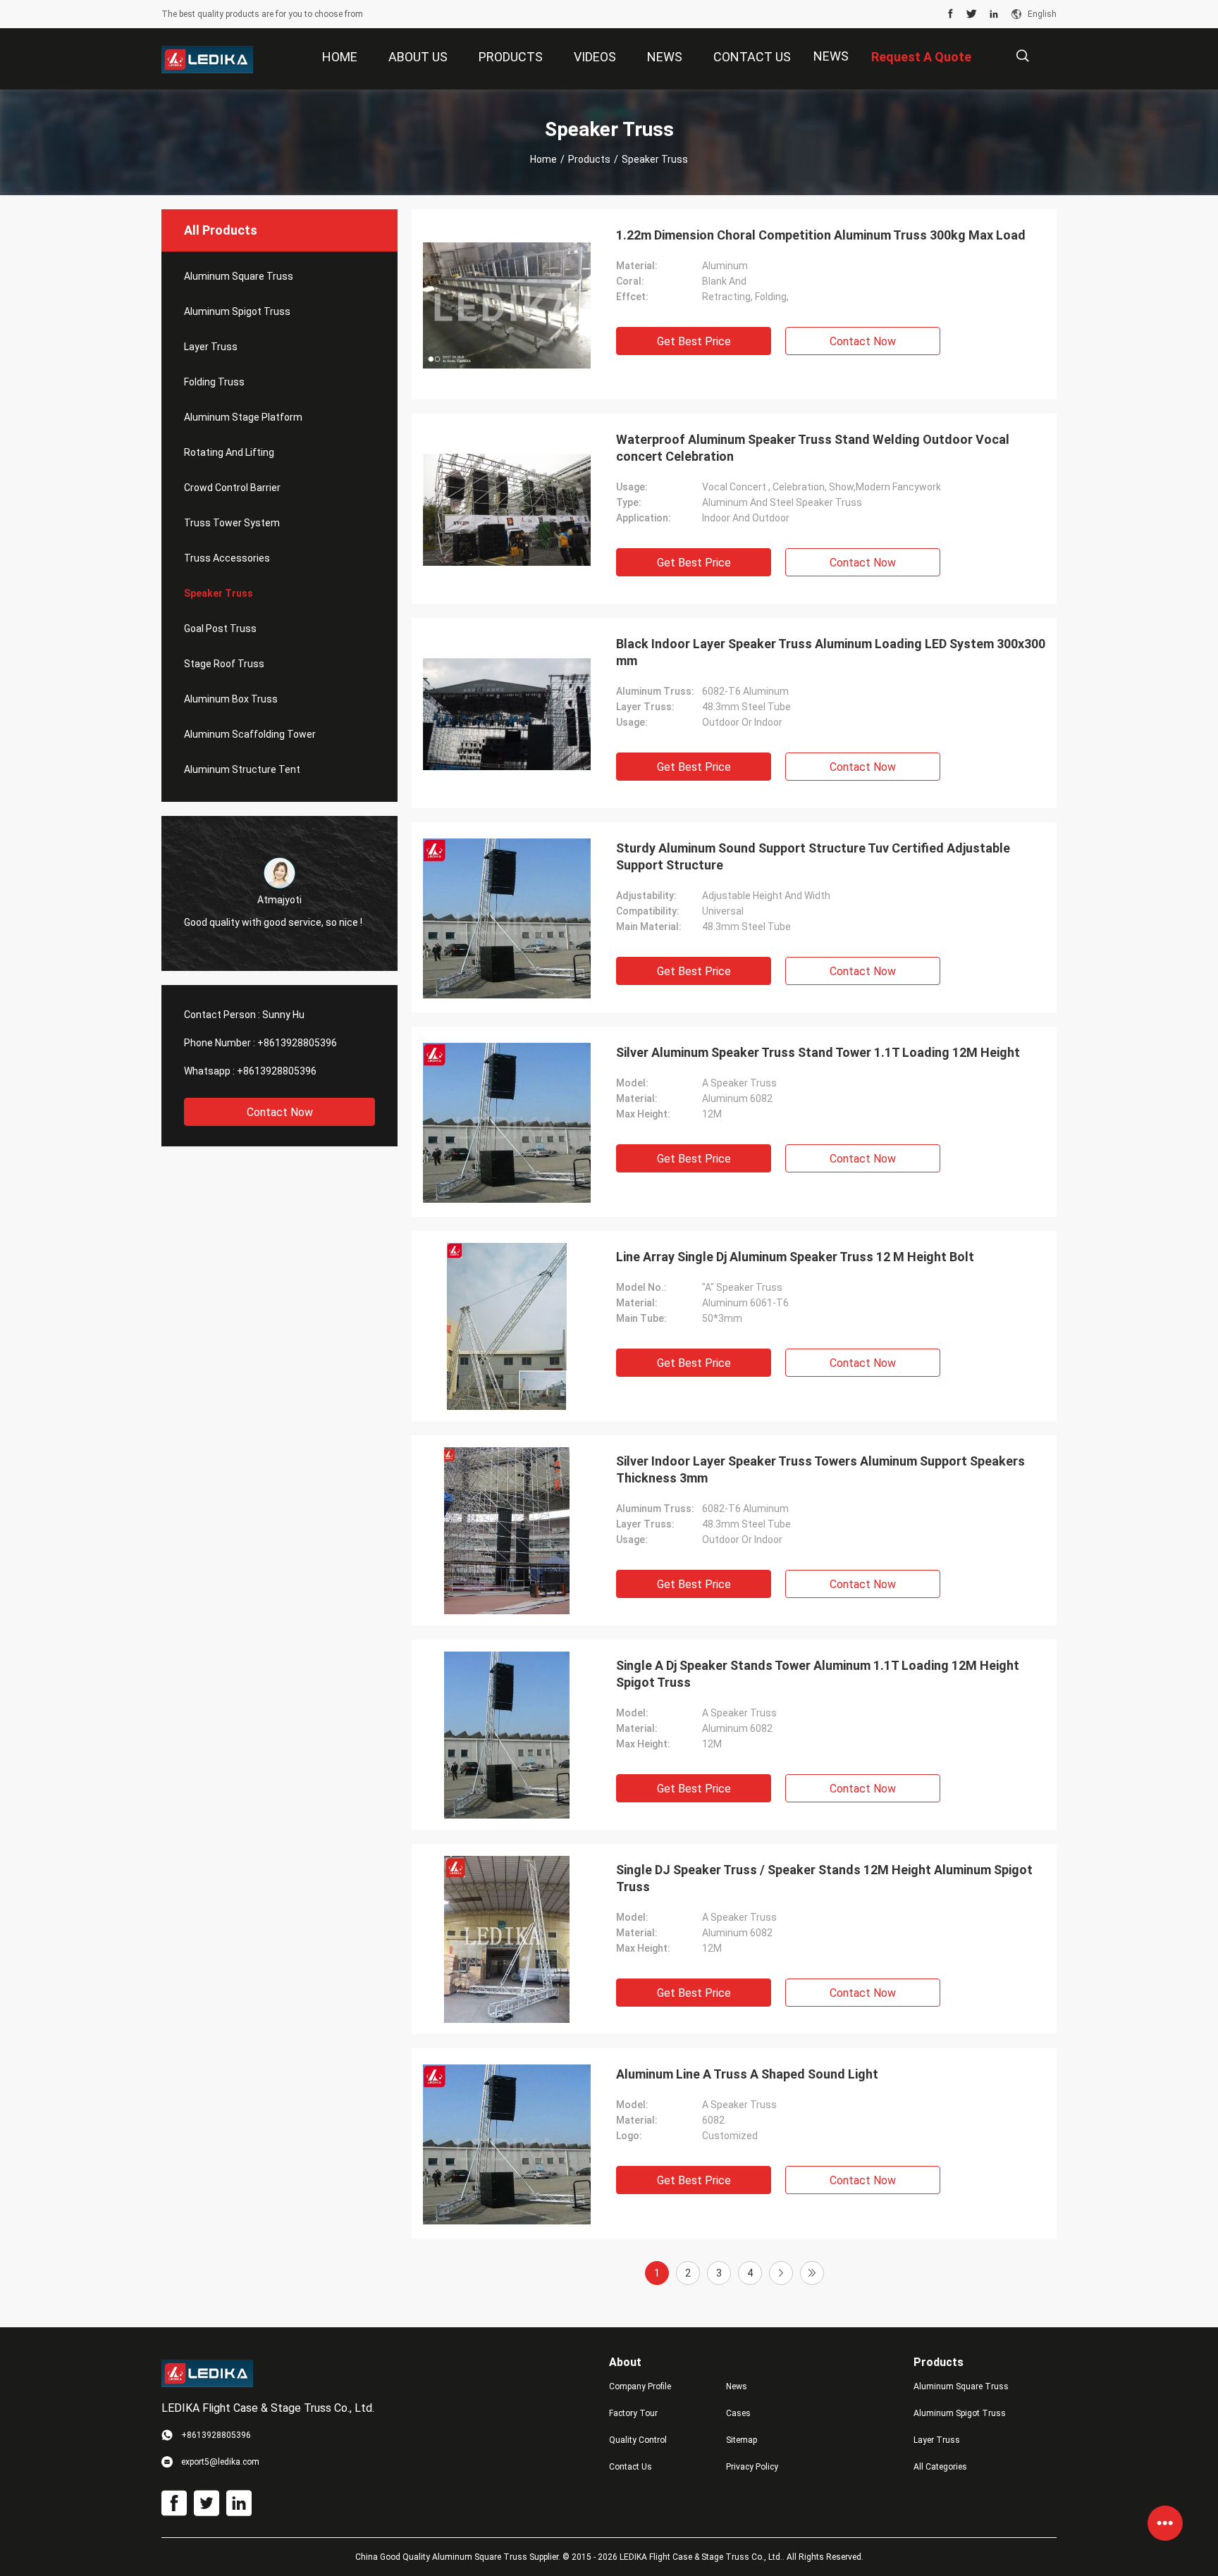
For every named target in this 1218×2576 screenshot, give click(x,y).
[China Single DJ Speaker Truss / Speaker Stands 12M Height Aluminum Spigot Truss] (507, 1939)
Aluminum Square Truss (239, 276)
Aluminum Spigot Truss (237, 311)
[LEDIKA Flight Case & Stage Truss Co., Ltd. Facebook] (951, 14)
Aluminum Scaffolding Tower (250, 734)
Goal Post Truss (220, 628)
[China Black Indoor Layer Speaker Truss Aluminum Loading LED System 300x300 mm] (507, 713)
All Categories (940, 2467)
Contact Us (630, 2467)
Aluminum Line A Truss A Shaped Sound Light (747, 2074)
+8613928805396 (297, 1043)
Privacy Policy (752, 2467)
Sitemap (742, 2440)
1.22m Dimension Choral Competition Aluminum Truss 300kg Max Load (821, 235)
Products (589, 159)
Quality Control (638, 2440)
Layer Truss (211, 347)
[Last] (812, 2273)
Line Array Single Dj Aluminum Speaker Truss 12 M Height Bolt (795, 1257)
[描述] (1022, 56)
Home (543, 159)
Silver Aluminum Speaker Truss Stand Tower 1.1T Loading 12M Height (818, 1052)
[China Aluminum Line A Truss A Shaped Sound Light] (507, 2143)
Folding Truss (214, 382)
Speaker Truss (219, 593)
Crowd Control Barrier (232, 488)
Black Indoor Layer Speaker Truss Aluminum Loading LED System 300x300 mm (831, 652)
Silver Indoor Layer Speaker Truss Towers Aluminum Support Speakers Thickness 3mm (820, 1469)
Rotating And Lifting (229, 452)
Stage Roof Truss (224, 664)
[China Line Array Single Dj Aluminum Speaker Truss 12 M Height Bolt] (507, 1326)
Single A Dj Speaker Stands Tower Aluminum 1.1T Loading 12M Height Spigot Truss (818, 1674)
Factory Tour (633, 2413)
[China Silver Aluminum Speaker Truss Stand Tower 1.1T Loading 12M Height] (507, 1122)
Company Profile (640, 2386)
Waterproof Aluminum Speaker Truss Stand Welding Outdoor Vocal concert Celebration (813, 448)
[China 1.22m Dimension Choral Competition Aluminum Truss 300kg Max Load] (507, 304)
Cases (738, 2413)
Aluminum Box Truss (231, 699)
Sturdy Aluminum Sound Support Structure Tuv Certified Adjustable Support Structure (813, 856)
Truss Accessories (227, 558)
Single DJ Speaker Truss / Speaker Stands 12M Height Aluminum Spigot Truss (824, 1878)
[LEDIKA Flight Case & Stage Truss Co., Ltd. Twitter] (972, 14)
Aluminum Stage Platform (243, 417)
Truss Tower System (232, 523)
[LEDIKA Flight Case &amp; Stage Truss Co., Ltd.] (207, 59)
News (831, 56)
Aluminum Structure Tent (242, 769)
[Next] (781, 2273)
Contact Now (280, 1112)
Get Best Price (694, 341)
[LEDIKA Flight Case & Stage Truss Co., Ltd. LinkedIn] (994, 14)
